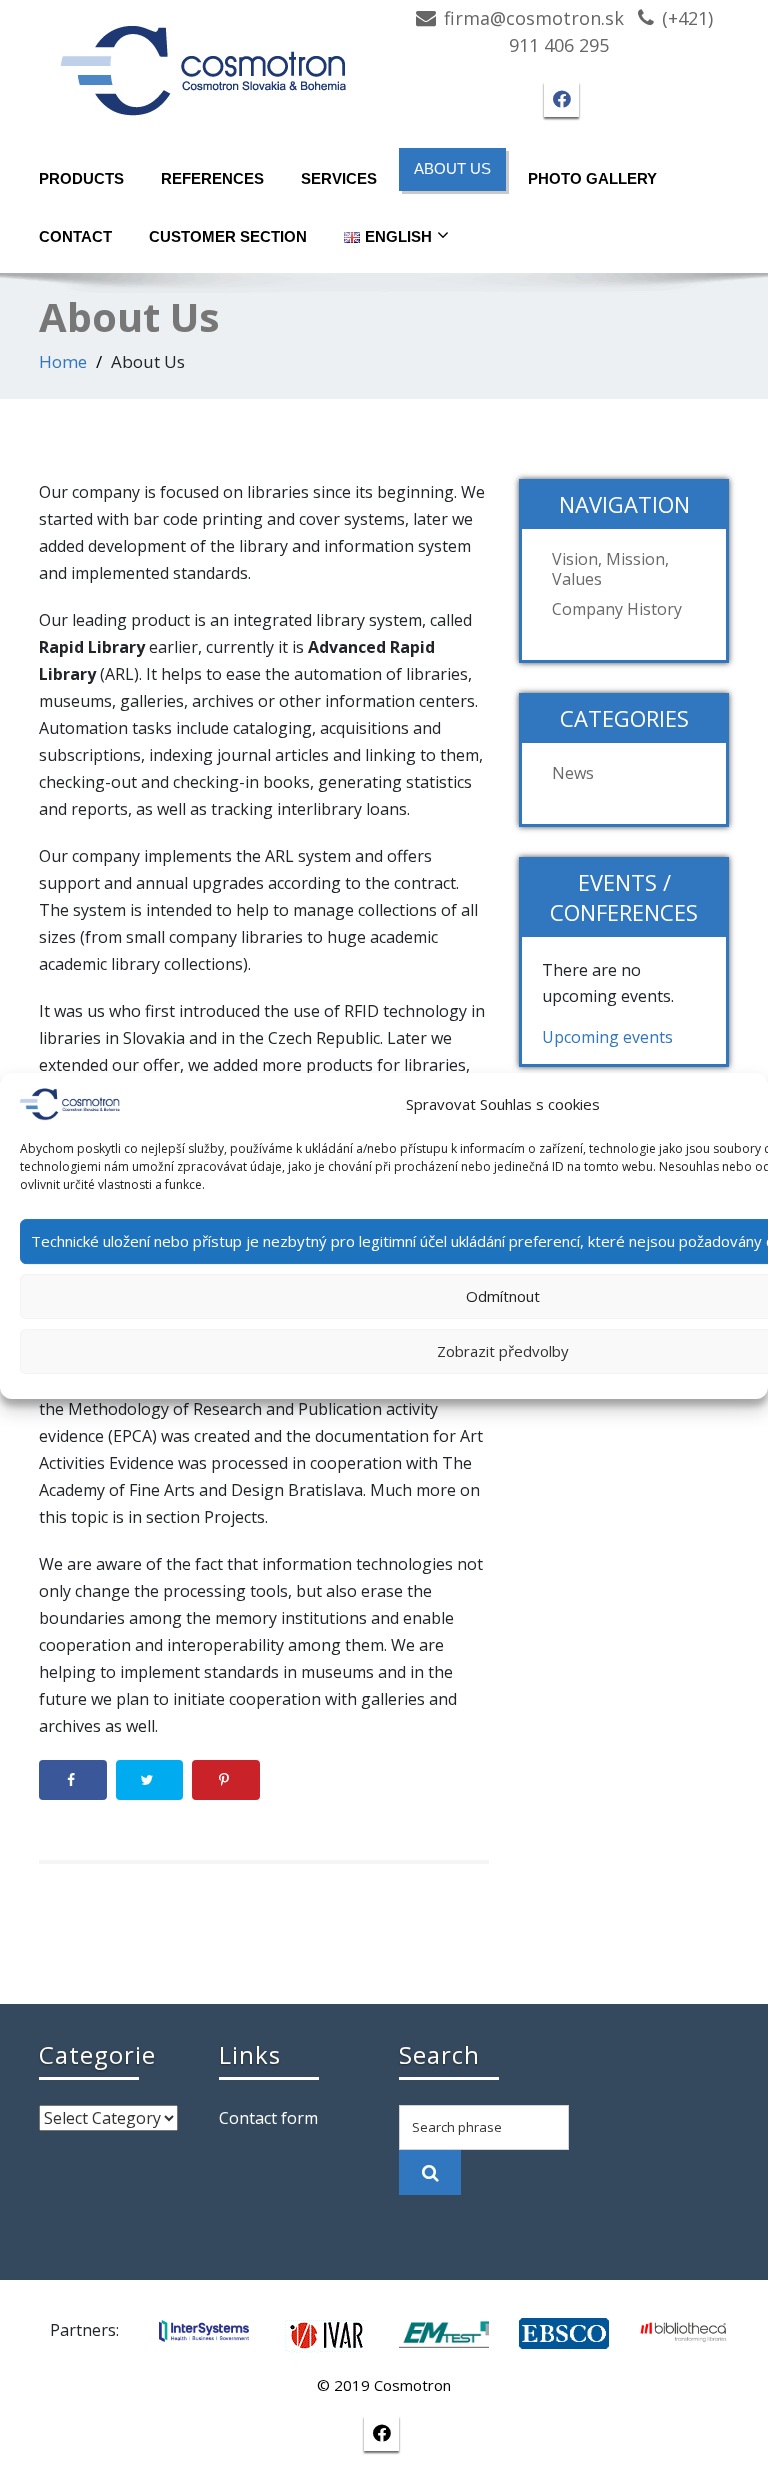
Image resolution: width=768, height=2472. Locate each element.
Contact (75, 236)
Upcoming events (607, 1037)
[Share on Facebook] (73, 1780)
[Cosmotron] (204, 60)
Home (63, 361)
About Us (452, 168)
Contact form (268, 2118)
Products (81, 178)
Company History (617, 609)
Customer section (228, 236)
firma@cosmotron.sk (534, 18)
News (573, 773)
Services (339, 178)
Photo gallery (592, 178)
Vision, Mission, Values (610, 569)
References (212, 178)
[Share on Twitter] (150, 1780)
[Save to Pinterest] (226, 1780)
